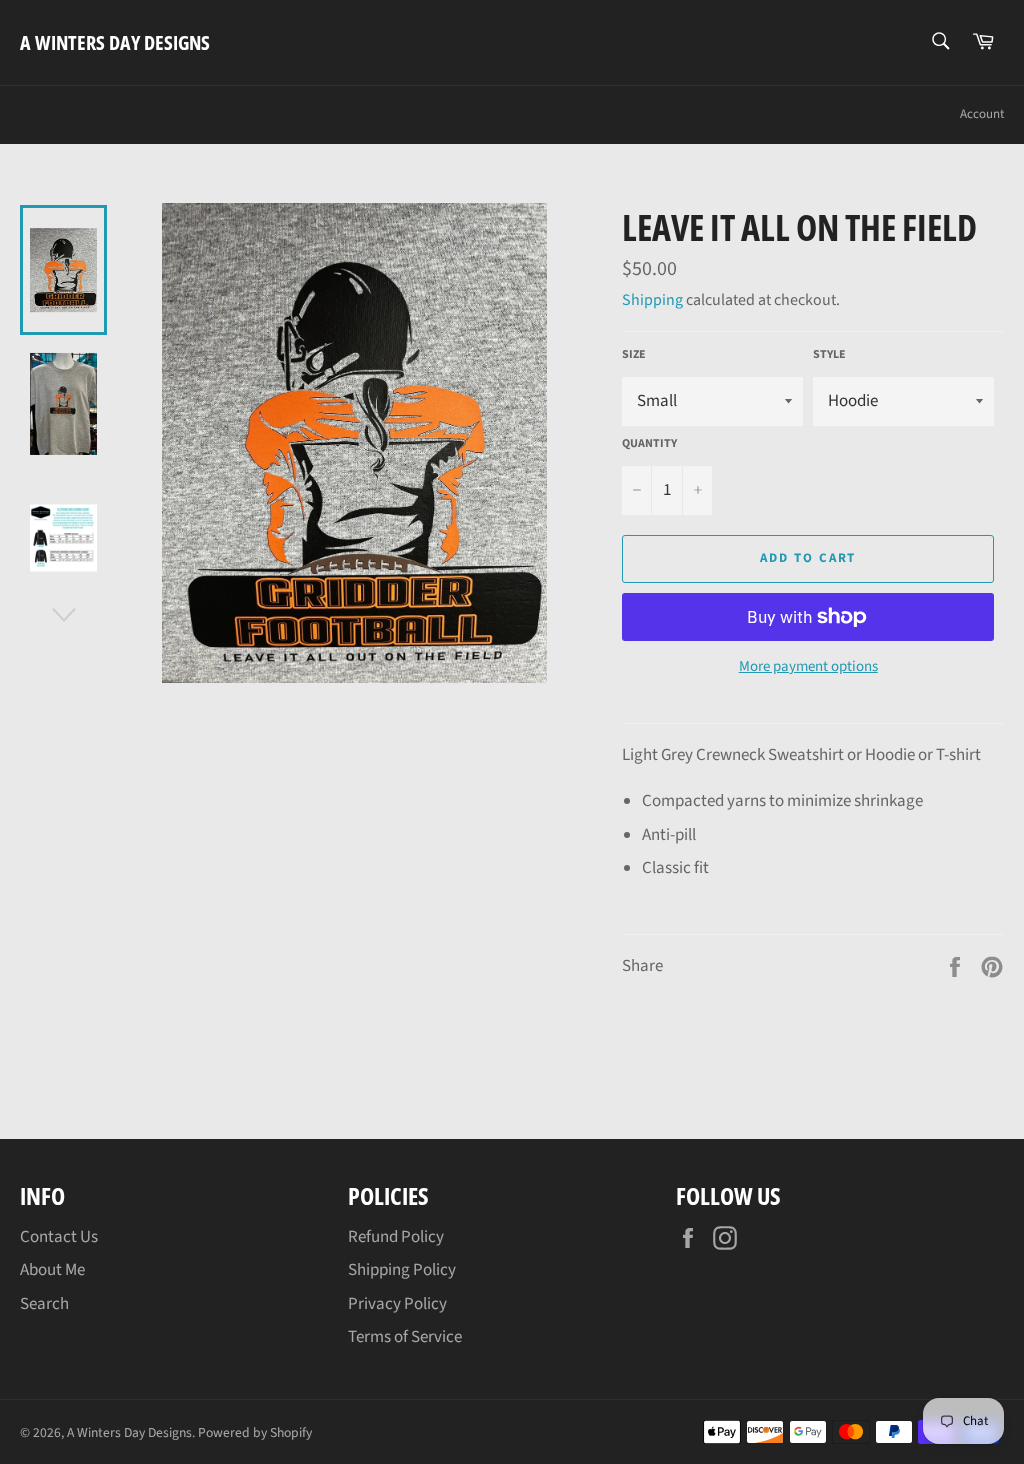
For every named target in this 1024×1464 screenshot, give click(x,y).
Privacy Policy (397, 1304)
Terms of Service (405, 1337)
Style (829, 355)
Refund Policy (396, 1237)
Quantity (649, 444)
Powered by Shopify (255, 1432)
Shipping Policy (402, 1270)
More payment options (808, 667)
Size (634, 355)
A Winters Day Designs (115, 42)
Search (44, 1304)
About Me (52, 1270)
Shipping (652, 300)
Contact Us (59, 1237)
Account (982, 114)
